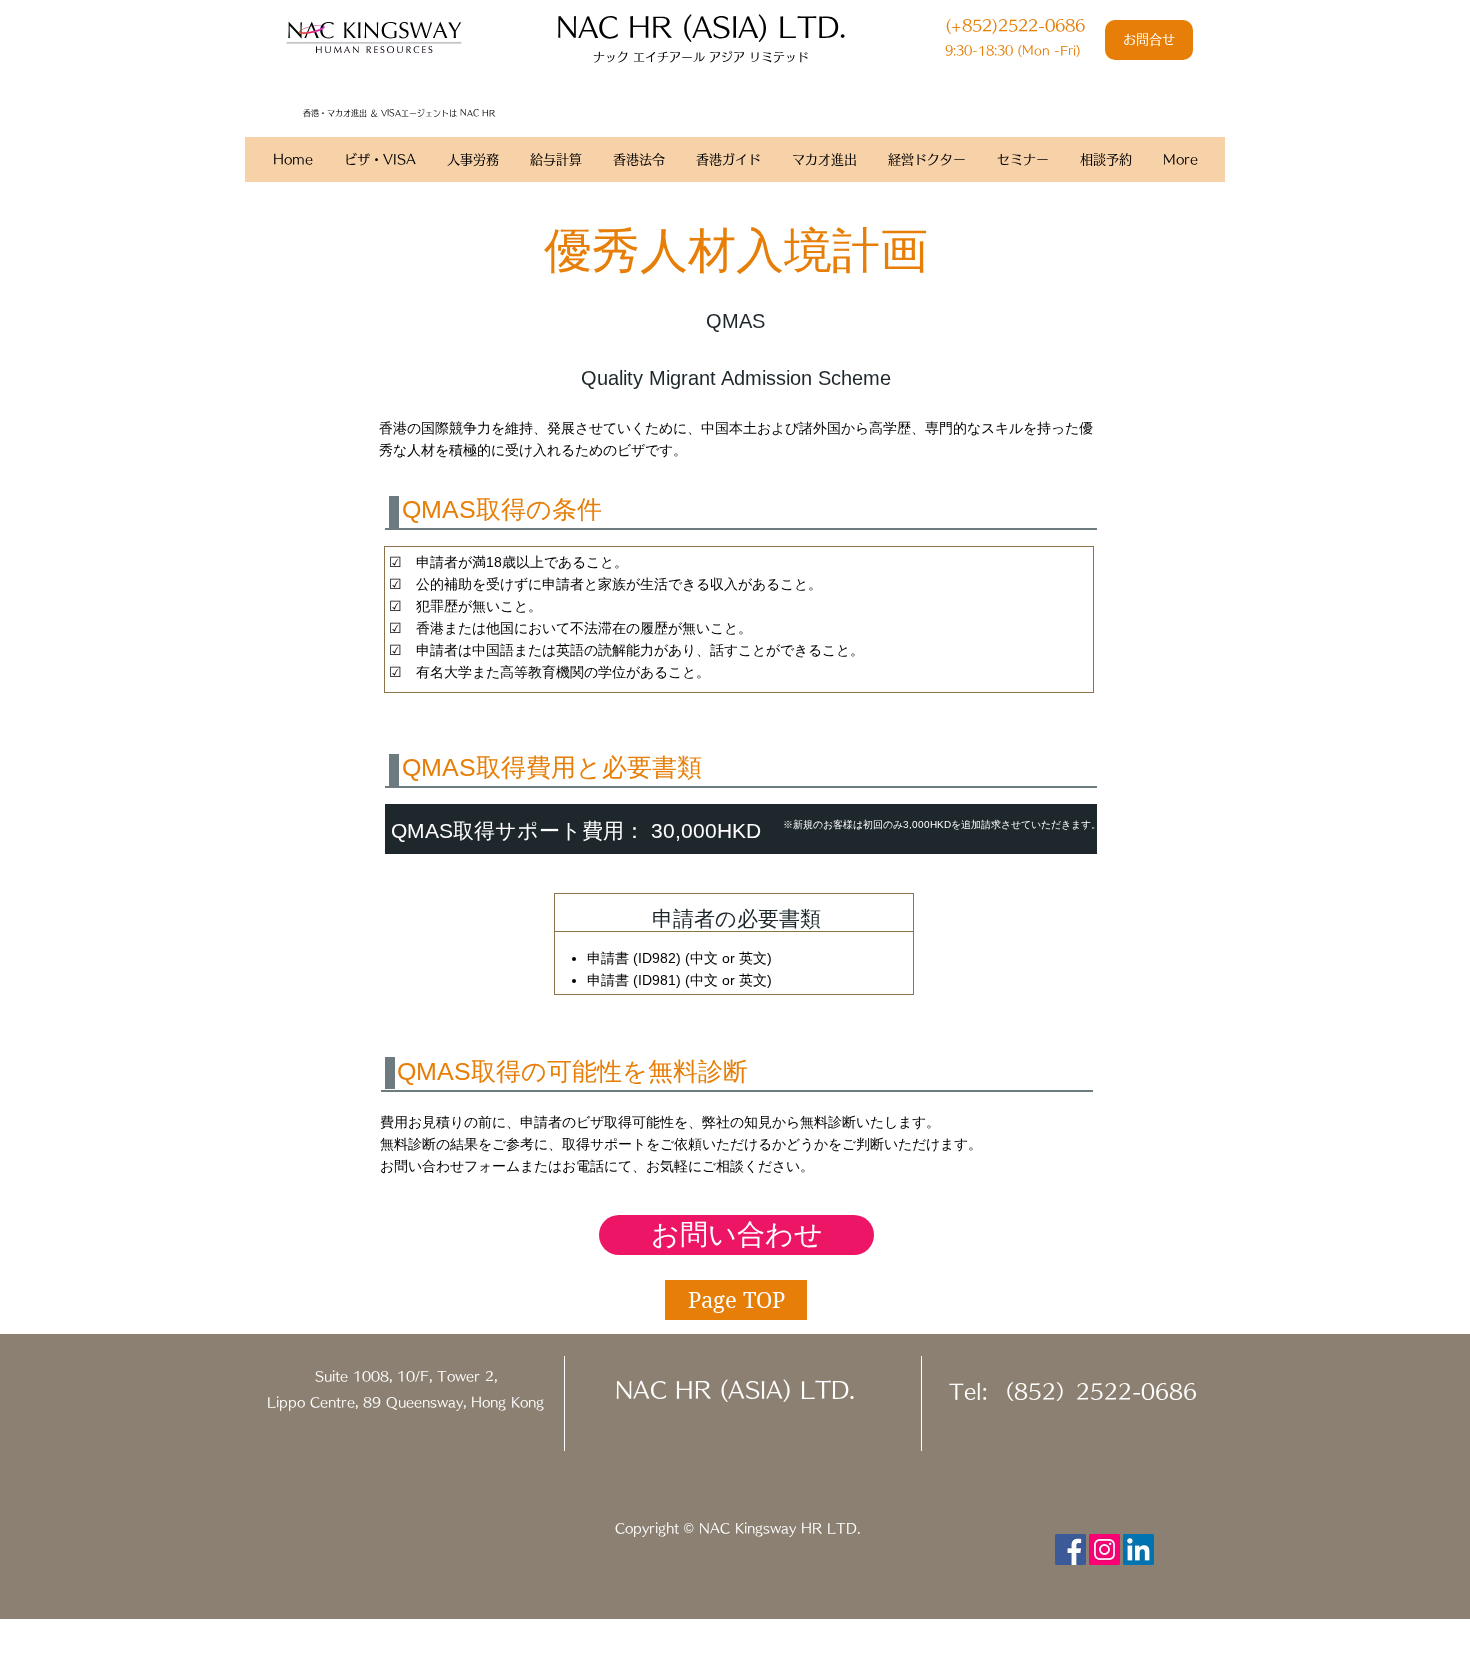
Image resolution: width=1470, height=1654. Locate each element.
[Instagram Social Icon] (1104, 1549)
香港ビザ (329, 191)
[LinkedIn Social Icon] (1138, 1549)
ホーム (266, 191)
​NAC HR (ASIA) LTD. (701, 26)
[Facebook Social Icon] (1070, 1549)
